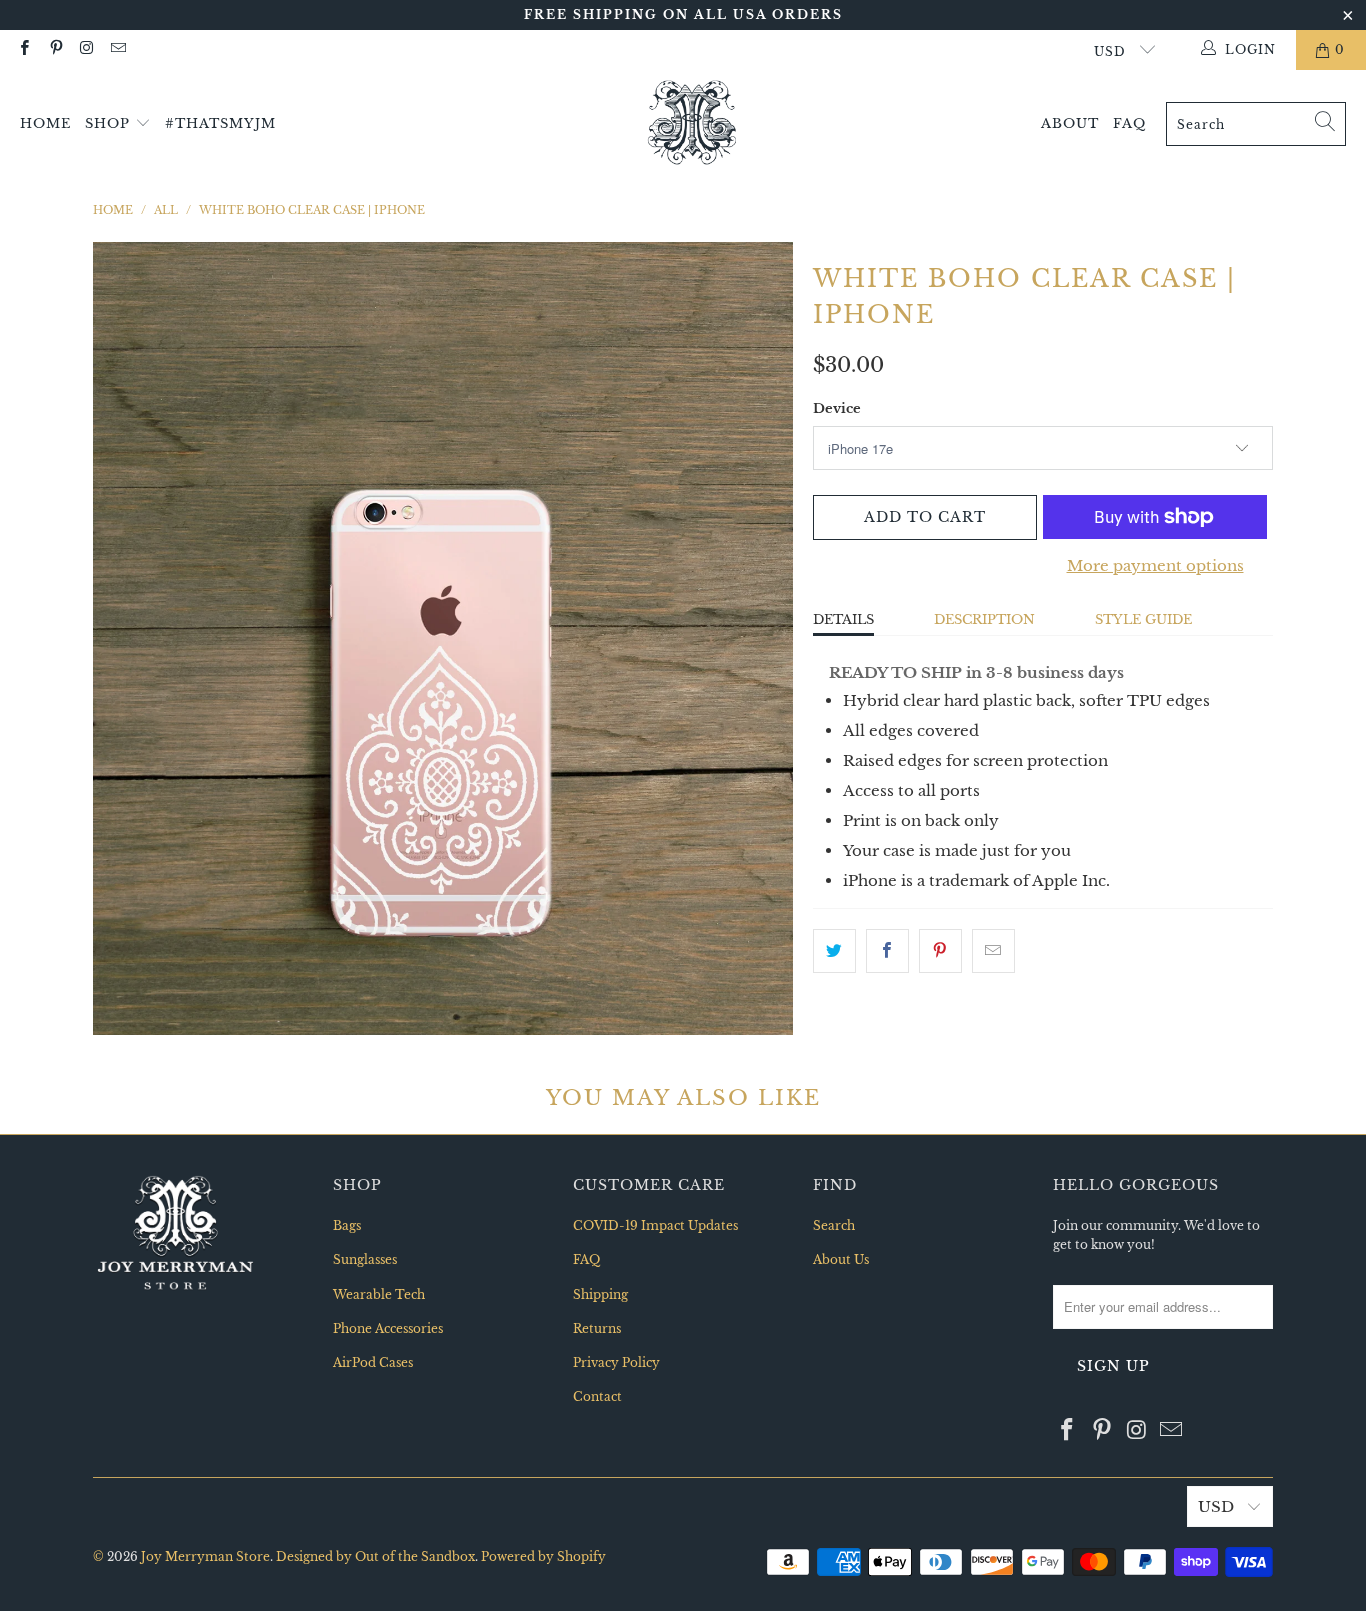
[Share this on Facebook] (887, 951)
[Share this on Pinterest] (940, 951)
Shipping (600, 1294)
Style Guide (1143, 619)
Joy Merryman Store (205, 1556)
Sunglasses (365, 1259)
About (1070, 123)
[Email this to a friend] (993, 951)
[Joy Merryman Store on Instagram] (86, 49)
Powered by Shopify (543, 1556)
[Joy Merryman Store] (692, 124)
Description (984, 619)
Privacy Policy (616, 1362)
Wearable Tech (379, 1294)
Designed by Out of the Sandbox (375, 1556)
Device (837, 408)
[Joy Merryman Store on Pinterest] (54, 49)
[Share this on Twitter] (834, 951)
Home (45, 123)
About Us (841, 1259)
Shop (110, 123)
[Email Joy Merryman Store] (117, 49)
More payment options (1155, 565)
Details (843, 619)
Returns (597, 1328)
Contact (597, 1396)
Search (834, 1225)
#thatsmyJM (220, 123)
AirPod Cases (373, 1362)
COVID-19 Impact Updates (655, 1225)
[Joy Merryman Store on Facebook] (23, 49)
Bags (347, 1225)
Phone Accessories (388, 1328)
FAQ (1129, 123)
